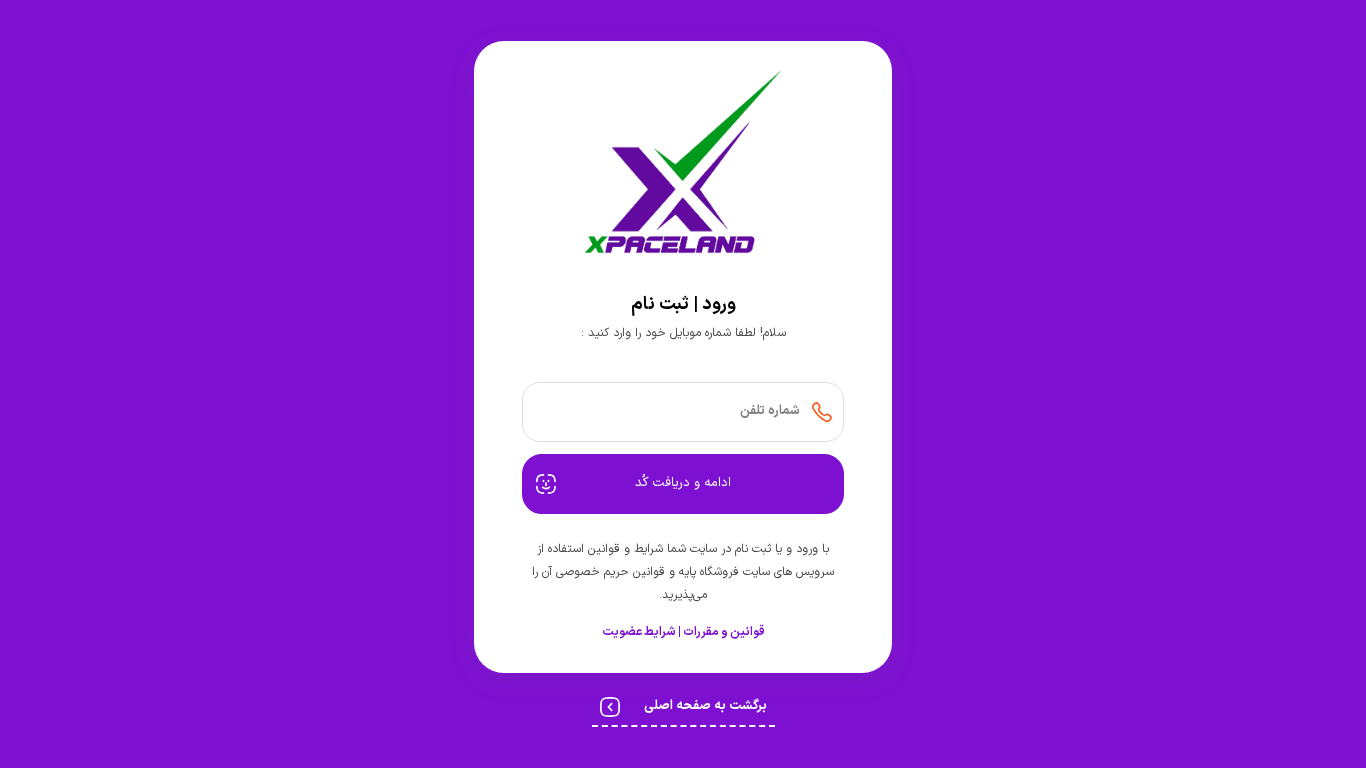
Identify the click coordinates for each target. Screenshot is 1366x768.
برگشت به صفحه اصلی (705, 706)
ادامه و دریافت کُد (683, 483)
